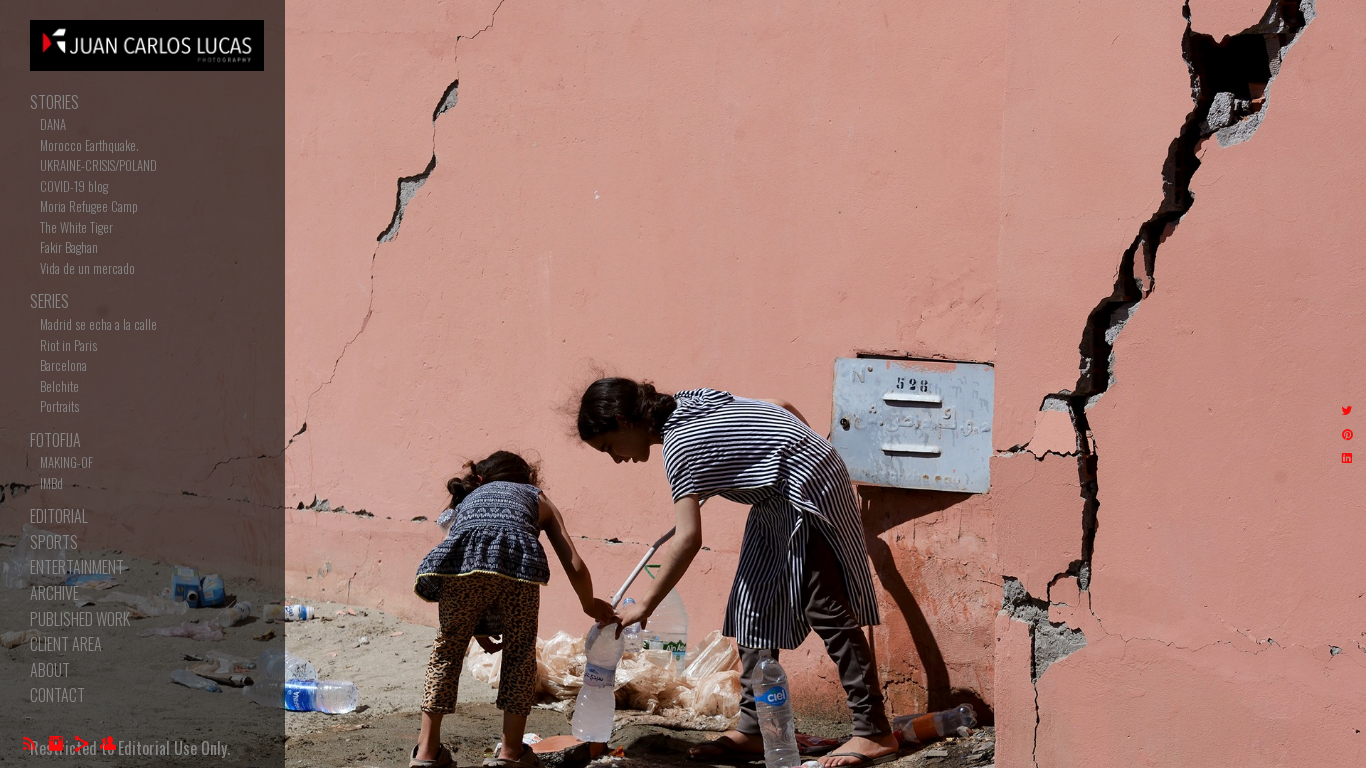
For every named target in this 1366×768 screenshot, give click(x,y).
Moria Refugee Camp (89, 206)
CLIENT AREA (66, 644)
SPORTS (54, 542)
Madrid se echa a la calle (98, 324)
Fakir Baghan (69, 247)
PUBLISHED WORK (80, 619)
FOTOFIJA (55, 440)
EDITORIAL (59, 516)
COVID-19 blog (74, 186)
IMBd (51, 483)
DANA (53, 124)
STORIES (54, 102)
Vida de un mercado (87, 268)
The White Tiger (76, 227)
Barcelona (63, 365)
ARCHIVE (54, 593)
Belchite (59, 386)
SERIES (49, 301)
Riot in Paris (68, 345)
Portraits (59, 406)
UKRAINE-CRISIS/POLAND (98, 165)
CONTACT (57, 695)
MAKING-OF (66, 462)
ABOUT (50, 670)
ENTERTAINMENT (77, 567)
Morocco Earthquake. (89, 145)
